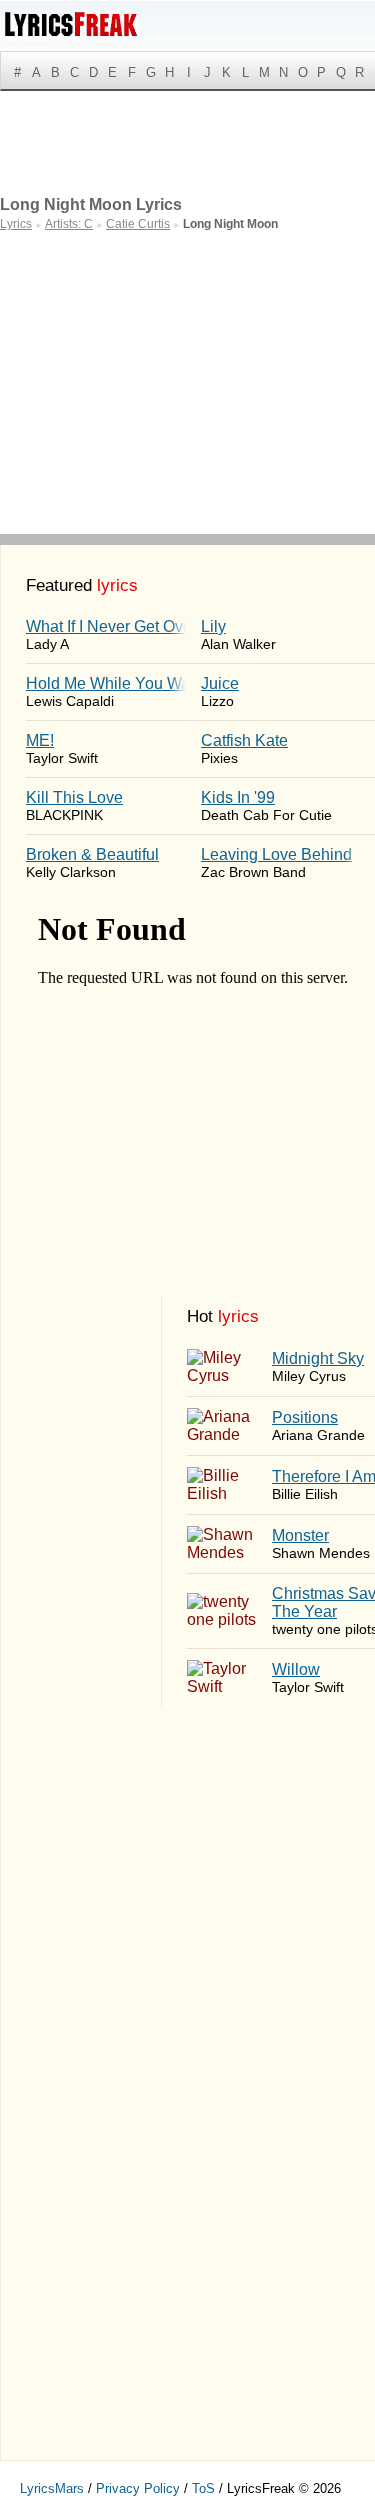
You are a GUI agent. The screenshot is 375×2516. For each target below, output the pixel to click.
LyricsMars (52, 2488)
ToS (203, 2488)
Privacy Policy (138, 2488)
